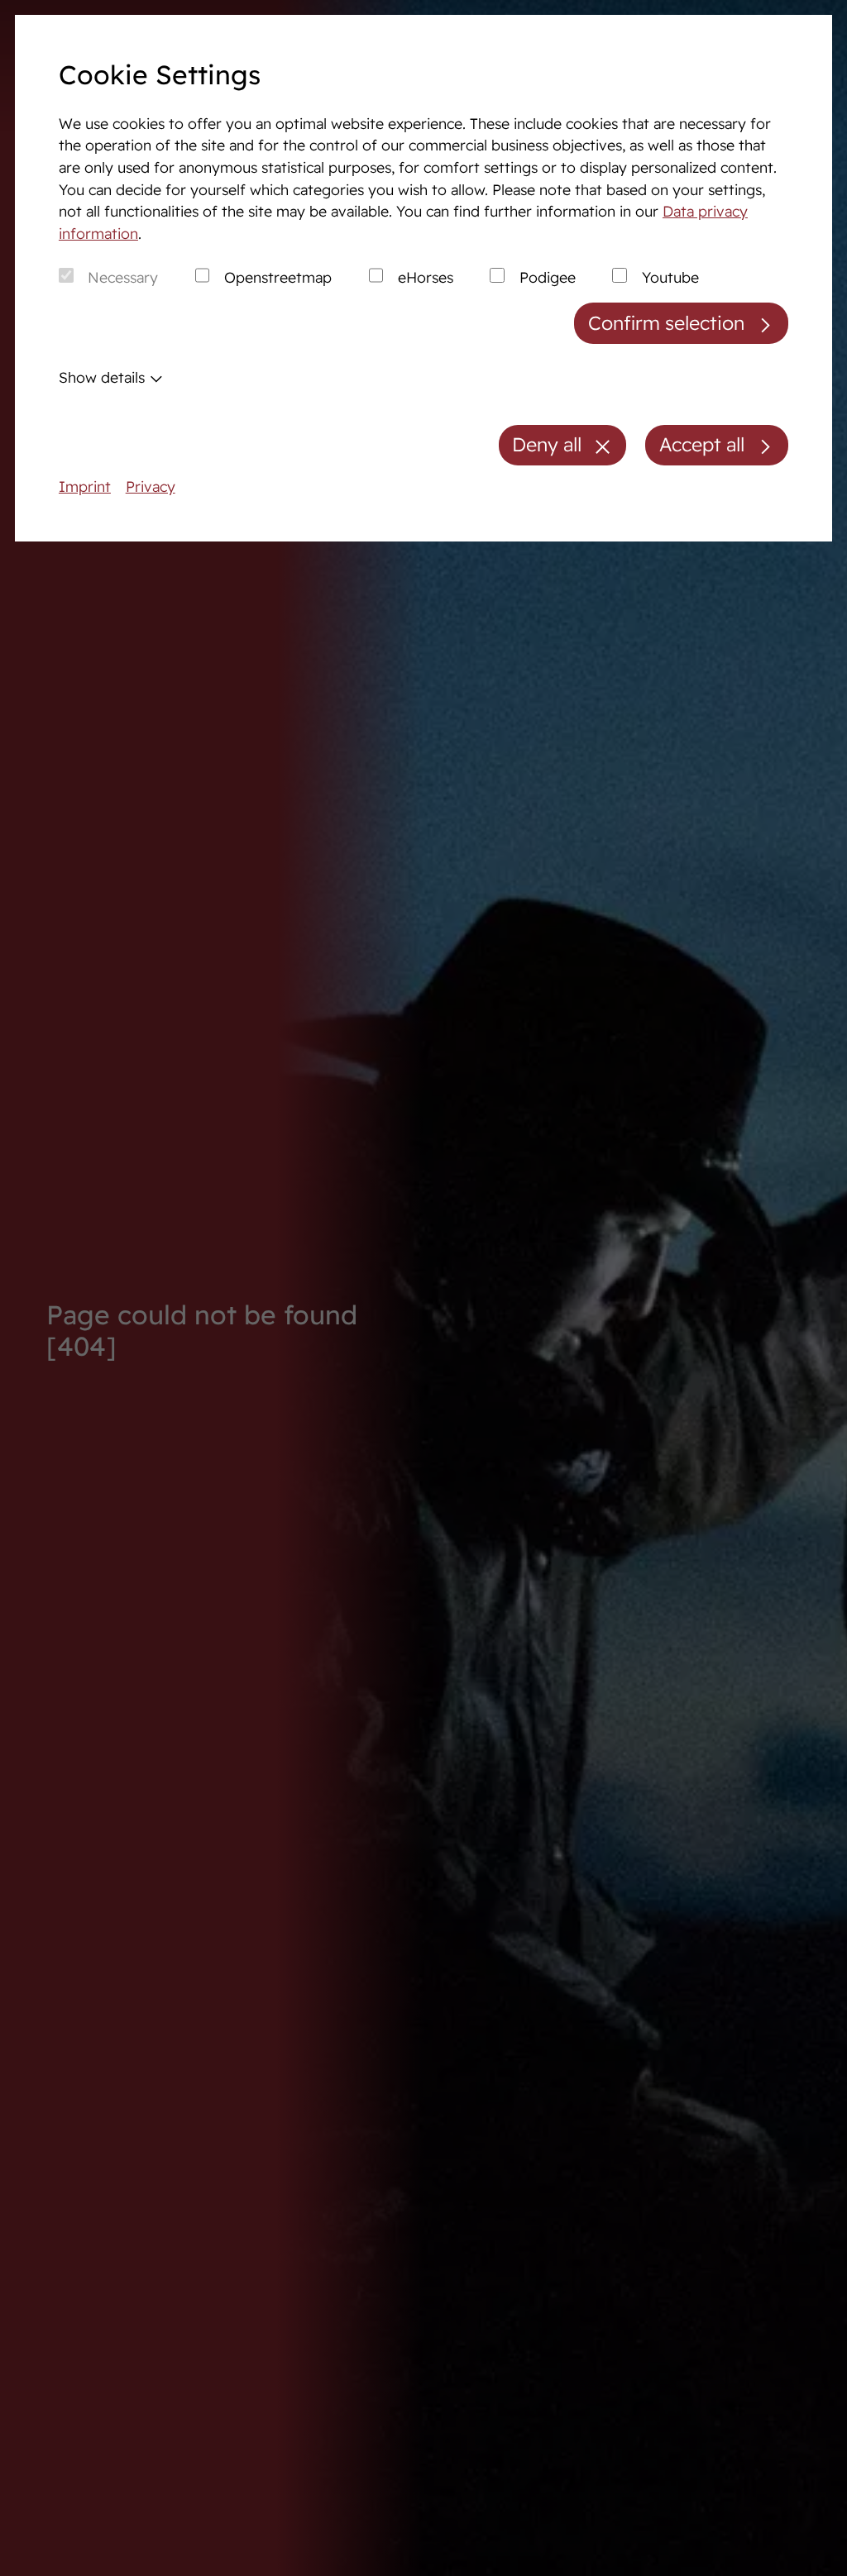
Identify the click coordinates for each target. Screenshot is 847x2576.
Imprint (85, 486)
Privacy (151, 486)
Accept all (702, 444)
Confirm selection (666, 323)
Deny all (547, 444)
